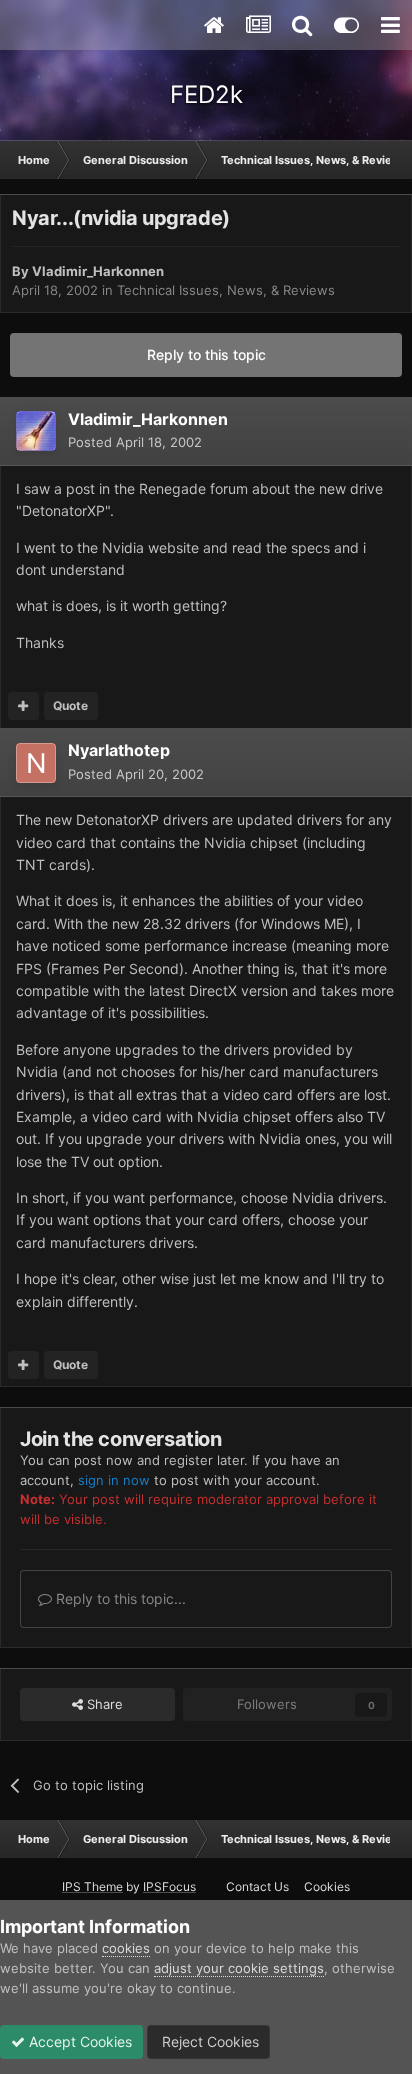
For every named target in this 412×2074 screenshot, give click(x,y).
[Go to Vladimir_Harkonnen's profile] (36, 431)
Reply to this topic (206, 354)
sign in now (114, 1480)
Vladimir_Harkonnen (98, 271)
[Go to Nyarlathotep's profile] (36, 763)
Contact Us (257, 1886)
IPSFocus (169, 1886)
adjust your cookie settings (239, 1968)
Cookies (327, 1886)
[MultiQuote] (23, 706)
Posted (135, 442)
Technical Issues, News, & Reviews (226, 290)
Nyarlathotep (119, 750)
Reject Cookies (208, 2041)
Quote (70, 705)
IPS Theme (92, 1886)
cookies (126, 1948)
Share (103, 1704)
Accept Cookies (78, 2041)
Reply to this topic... (119, 1598)
